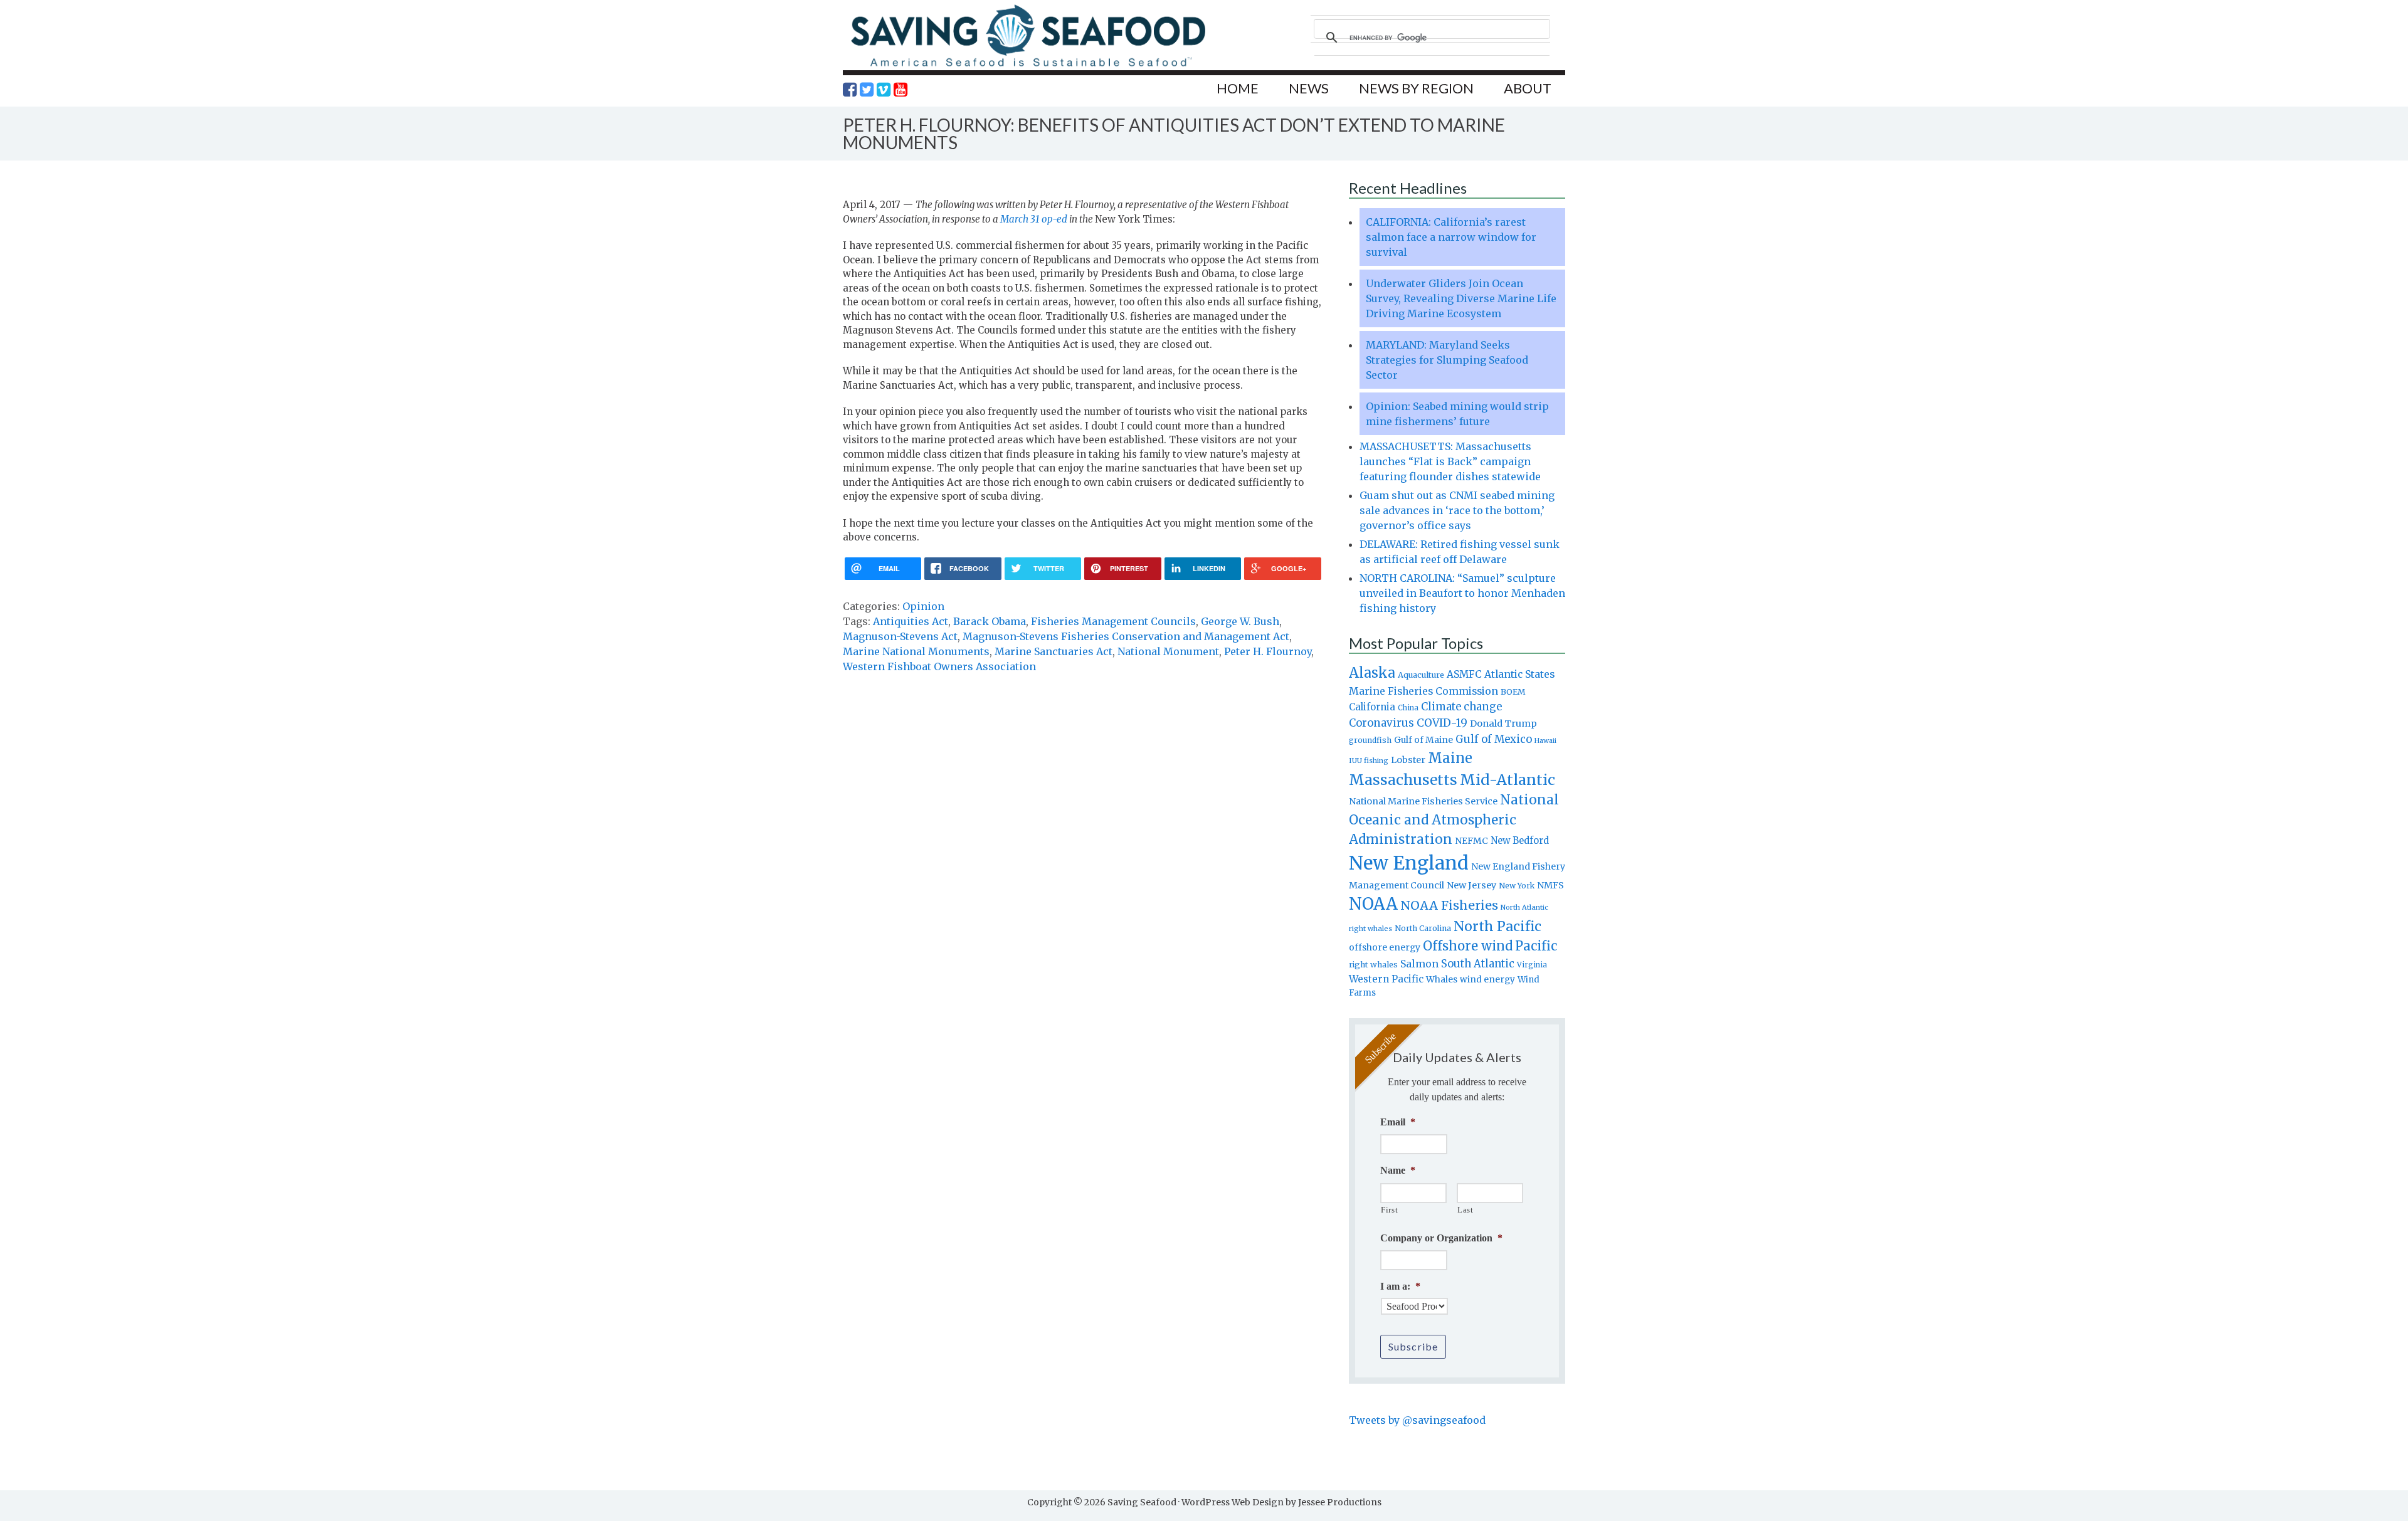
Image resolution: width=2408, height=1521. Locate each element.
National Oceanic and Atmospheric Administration (1454, 819)
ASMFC (1464, 674)
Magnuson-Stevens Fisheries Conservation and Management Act (1126, 636)
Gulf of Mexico (1494, 739)
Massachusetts (1403, 780)
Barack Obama (990, 621)
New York (1517, 886)
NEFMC (1471, 841)
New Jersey (1471, 885)
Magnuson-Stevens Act (900, 636)
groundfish (1370, 740)
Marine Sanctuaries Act (1053, 651)
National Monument (1168, 651)
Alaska (1372, 673)
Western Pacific (1386, 979)
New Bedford (1520, 840)
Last (1465, 1210)
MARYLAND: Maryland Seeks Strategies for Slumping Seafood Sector (1447, 360)
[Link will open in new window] (850, 90)
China (1408, 708)
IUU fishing (1369, 761)
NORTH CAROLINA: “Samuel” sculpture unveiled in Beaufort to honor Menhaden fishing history (1462, 593)
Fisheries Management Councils (1113, 621)
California (1372, 707)
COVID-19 (1442, 723)
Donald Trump (1503, 724)
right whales (1373, 965)
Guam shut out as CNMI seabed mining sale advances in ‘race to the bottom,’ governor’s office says (1457, 510)
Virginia (1532, 965)
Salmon (1419, 964)
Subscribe (1413, 1346)
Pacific (1536, 946)
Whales (1442, 979)
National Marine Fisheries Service (1423, 801)
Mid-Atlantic (1508, 780)
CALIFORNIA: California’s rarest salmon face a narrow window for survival (1451, 237)
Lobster (1408, 760)
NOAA (1373, 904)
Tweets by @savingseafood (1417, 1420)
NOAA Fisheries (1449, 905)
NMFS (1550, 885)
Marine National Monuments (916, 651)
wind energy (1487, 980)
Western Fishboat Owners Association (939, 666)
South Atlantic (1478, 964)
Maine (1450, 758)
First (1389, 1210)
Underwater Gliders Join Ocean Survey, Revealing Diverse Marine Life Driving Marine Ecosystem (1461, 298)
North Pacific (1497, 926)
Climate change (1461, 707)
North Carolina (1423, 928)
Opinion (923, 606)
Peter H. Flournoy (1268, 651)
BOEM (1513, 692)
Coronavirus (1381, 723)
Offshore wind (1468, 946)
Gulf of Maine (1423, 740)
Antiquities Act (911, 621)
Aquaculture (1421, 675)
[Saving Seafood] (1028, 66)
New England (1409, 863)
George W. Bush (1240, 621)
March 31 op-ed (1034, 219)
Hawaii (1545, 741)
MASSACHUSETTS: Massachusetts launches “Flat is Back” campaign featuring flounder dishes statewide (1450, 461)
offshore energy (1385, 947)
